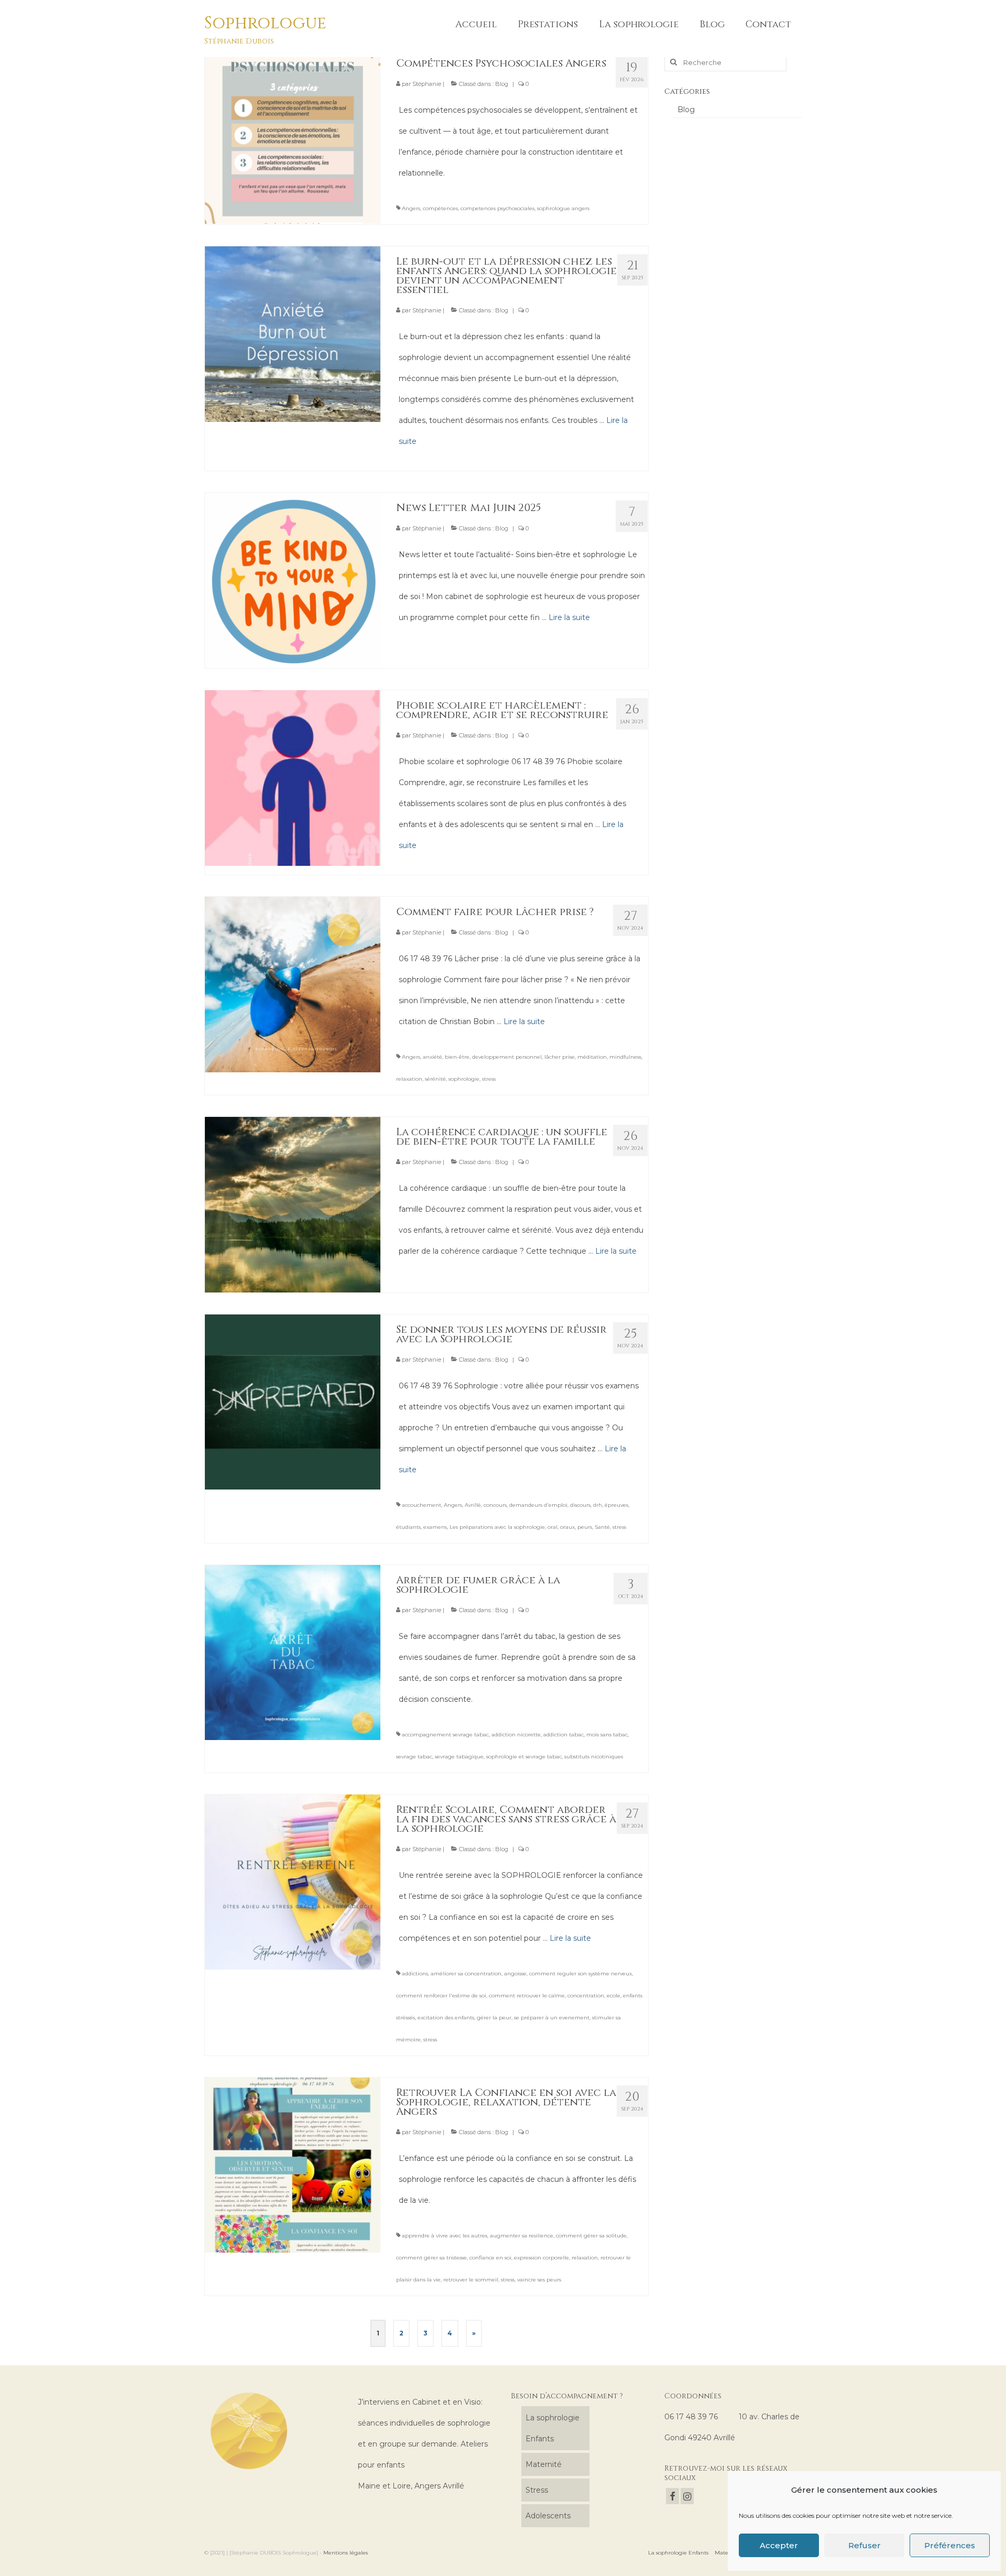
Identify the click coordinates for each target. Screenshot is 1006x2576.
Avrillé (473, 1505)
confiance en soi (490, 2258)
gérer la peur (494, 2018)
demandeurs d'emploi (538, 1505)
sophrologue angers (563, 208)
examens (435, 1527)
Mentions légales (346, 2553)
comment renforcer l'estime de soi (441, 1996)
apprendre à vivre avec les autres (445, 2236)
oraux (567, 1527)
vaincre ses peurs (539, 2280)
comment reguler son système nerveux (581, 1974)
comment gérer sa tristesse (431, 2258)
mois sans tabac (607, 1735)
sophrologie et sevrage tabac (524, 1757)
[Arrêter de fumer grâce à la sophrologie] (293, 1652)
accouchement (422, 1505)
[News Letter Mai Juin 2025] (293, 580)
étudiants (408, 1527)
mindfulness (625, 1057)
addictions (415, 1974)
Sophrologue (265, 23)
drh (598, 1505)
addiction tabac (564, 1735)
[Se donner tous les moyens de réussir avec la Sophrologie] (293, 1401)
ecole (614, 1996)
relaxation (409, 1079)
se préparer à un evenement (552, 2018)
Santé (602, 1527)
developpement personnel (507, 1057)
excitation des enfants (446, 2018)
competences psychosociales (497, 208)
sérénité (435, 1079)
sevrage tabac (414, 1757)
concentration (586, 1996)
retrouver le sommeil (471, 2280)
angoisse (515, 1974)
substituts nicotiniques (594, 1757)
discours (580, 1505)
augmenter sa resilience (522, 2236)
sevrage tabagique (459, 1757)
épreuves (616, 1505)
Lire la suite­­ (569, 617)
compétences (440, 208)
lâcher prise (560, 1057)
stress (489, 1079)
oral (553, 1527)
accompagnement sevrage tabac (445, 1735)
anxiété (433, 1057)
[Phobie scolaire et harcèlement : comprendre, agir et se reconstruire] (293, 777)
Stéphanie (427, 84)
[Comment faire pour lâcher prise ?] (293, 984)
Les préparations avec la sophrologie (497, 1527)
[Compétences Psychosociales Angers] (293, 135)
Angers (411, 208)
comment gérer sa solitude (591, 2236)
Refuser (865, 2545)
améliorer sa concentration (466, 1974)
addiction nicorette (516, 1735)
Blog (502, 84)
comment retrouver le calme (527, 1996)
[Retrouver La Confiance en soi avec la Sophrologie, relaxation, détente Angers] (293, 2165)
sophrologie (464, 1079)
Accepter (779, 2545)
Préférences (950, 2545)
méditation (592, 1057)
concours (495, 1505)
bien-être (457, 1057)
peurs (585, 1527)
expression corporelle (542, 2258)
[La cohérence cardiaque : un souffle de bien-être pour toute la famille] (293, 1204)
